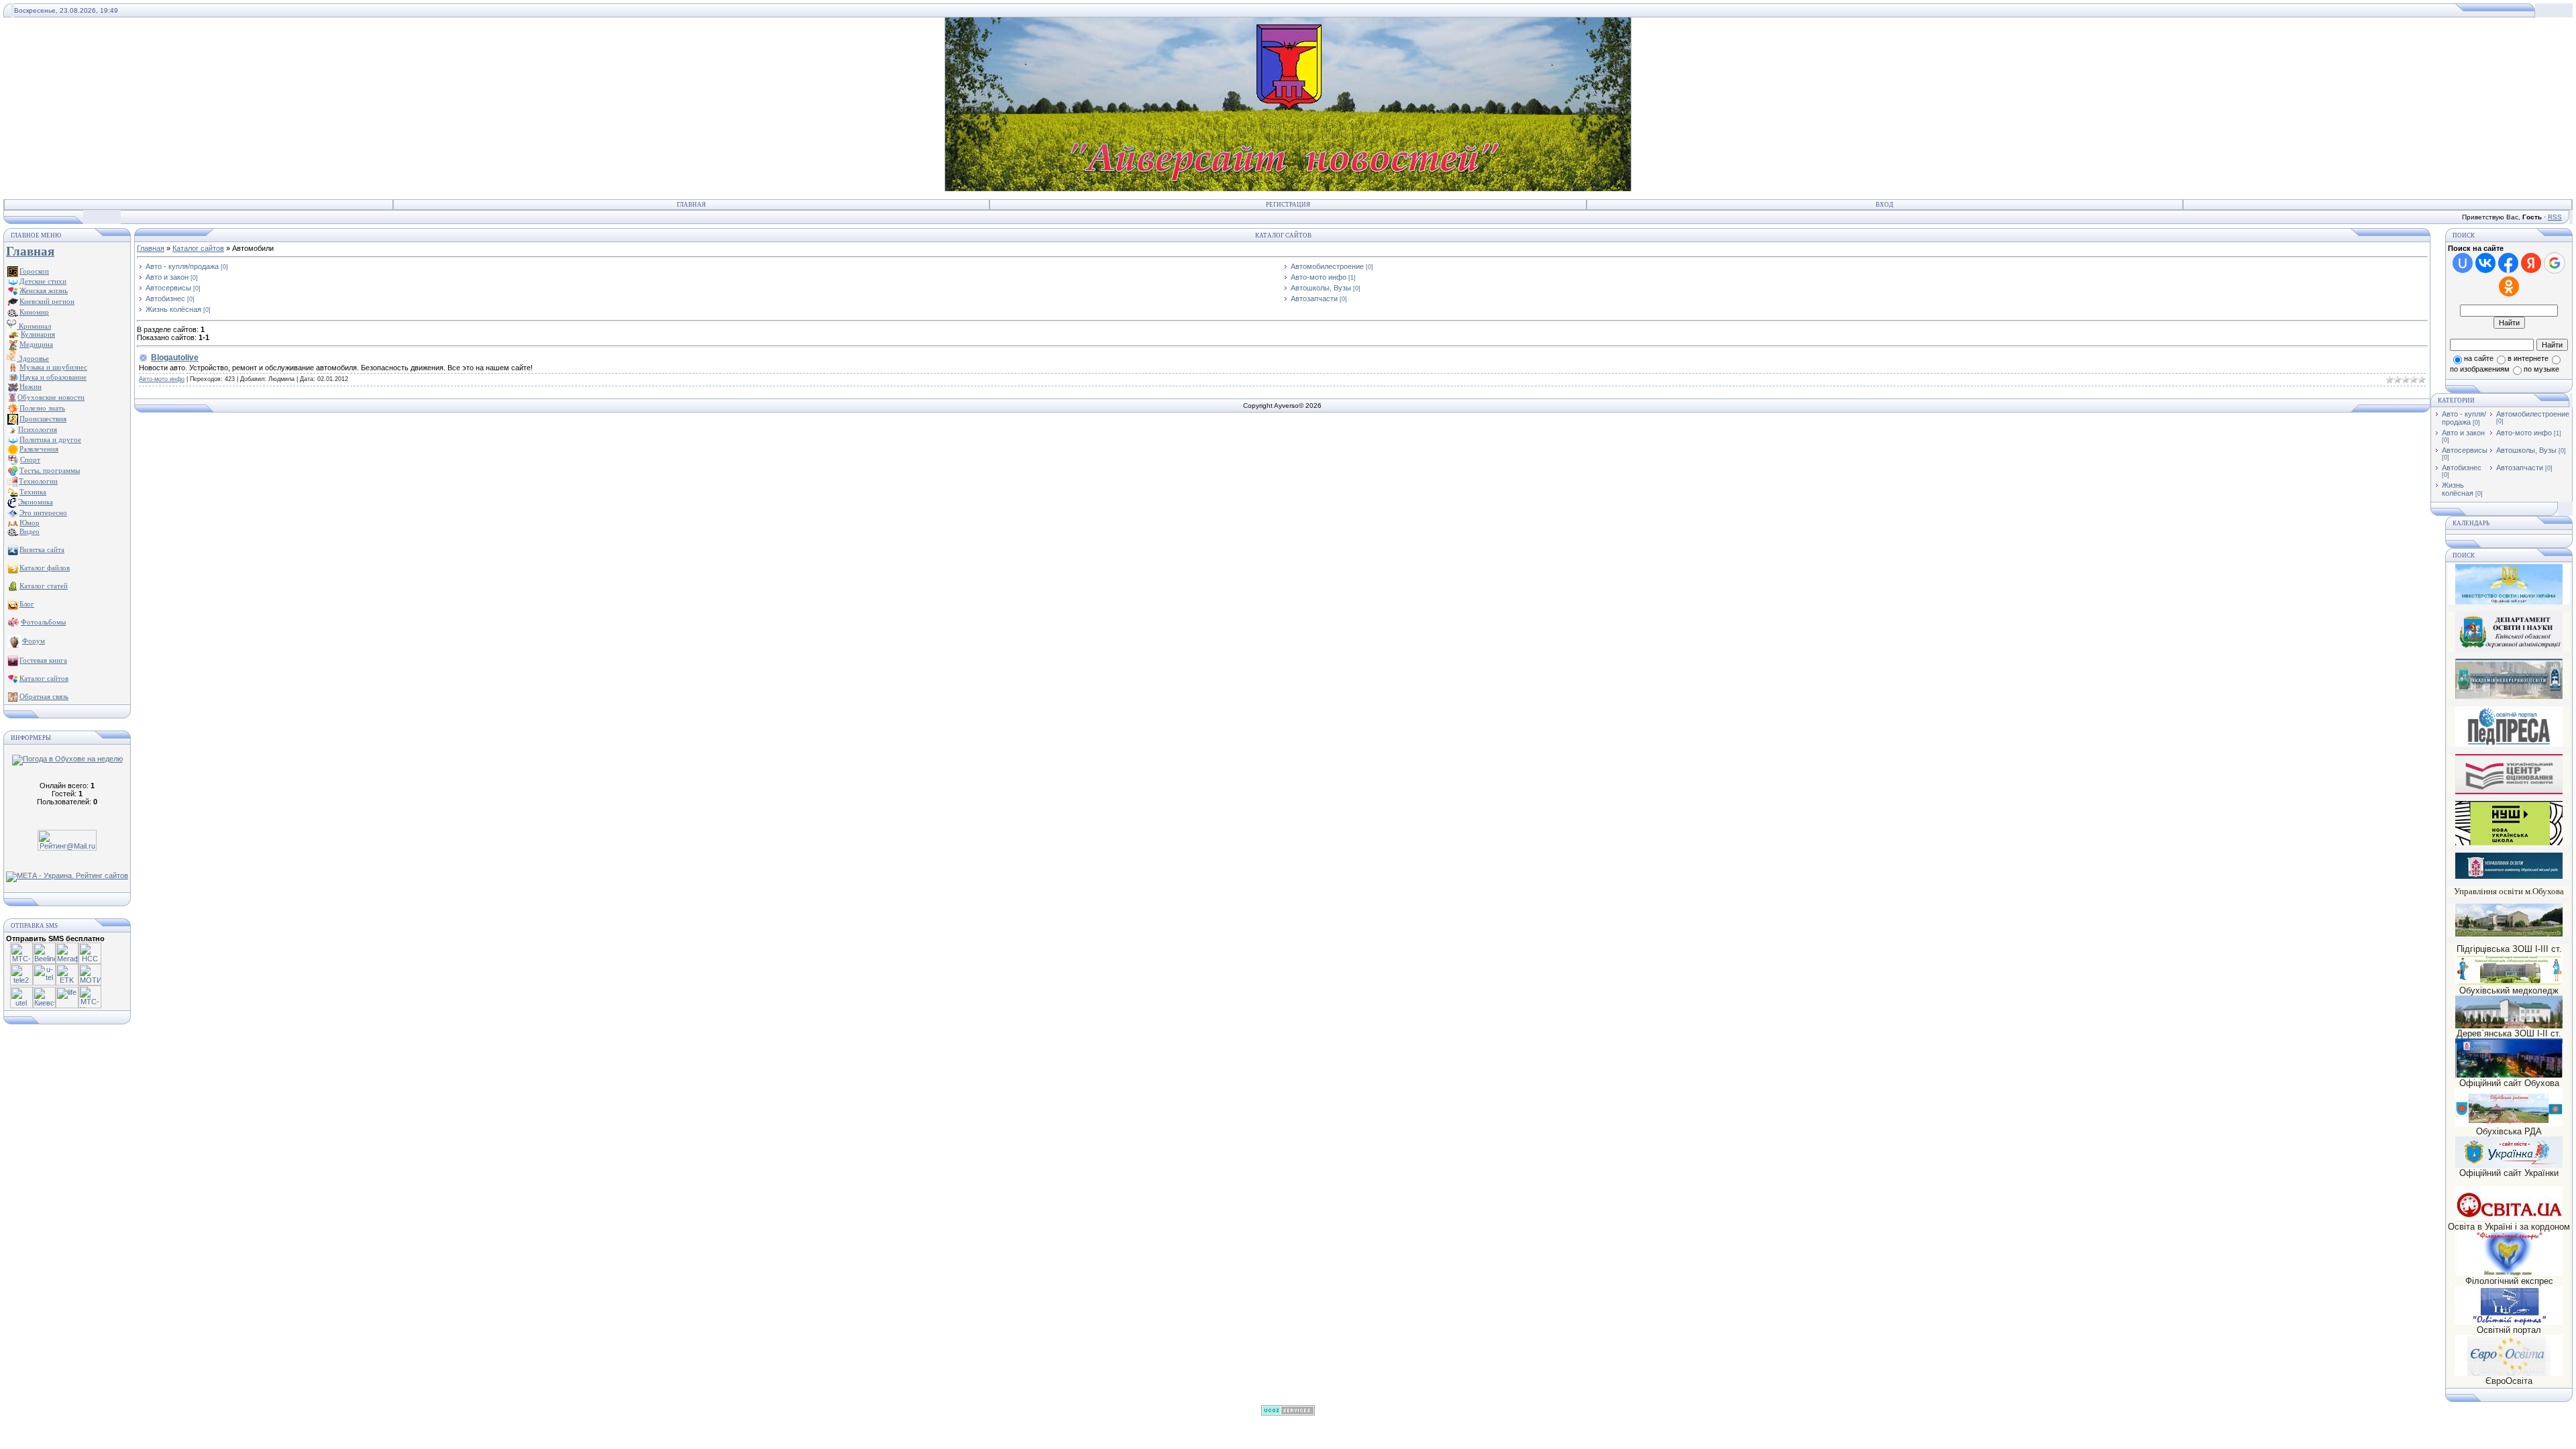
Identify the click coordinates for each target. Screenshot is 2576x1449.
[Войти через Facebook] (2508, 263)
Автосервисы (168, 288)
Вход (1884, 205)
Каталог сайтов (198, 248)
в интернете (2528, 358)
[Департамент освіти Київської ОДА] (2509, 649)
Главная (691, 205)
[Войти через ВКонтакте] (2485, 263)
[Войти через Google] (2555, 263)
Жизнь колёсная (173, 309)
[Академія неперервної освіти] (2509, 697)
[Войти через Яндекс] (2531, 263)
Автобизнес (165, 299)
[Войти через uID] (2463, 263)
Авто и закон (167, 277)
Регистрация (1288, 205)
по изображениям (2480, 369)
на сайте (2479, 358)
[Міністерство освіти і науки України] (2509, 584)
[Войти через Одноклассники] (2509, 286)
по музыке (2541, 369)
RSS (2555, 217)
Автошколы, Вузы (1321, 288)
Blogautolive (175, 358)
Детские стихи (43, 281)
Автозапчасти (1314, 299)
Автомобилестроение (1327, 266)
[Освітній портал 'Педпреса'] (2509, 744)
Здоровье (33, 358)
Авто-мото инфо (1319, 277)
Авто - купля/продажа (182, 266)
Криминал (34, 326)
